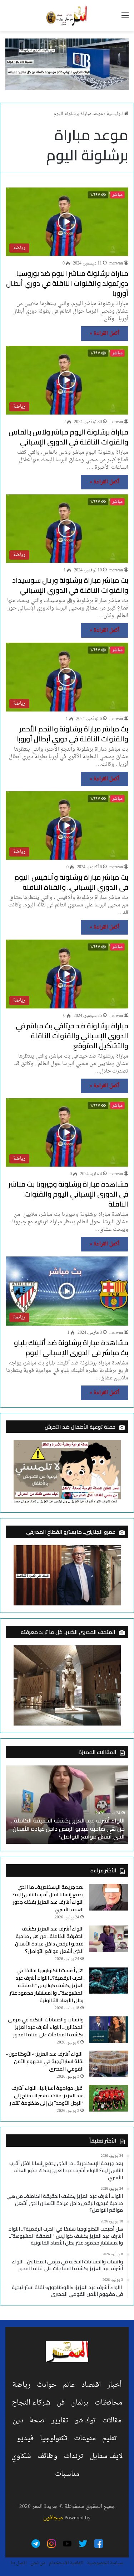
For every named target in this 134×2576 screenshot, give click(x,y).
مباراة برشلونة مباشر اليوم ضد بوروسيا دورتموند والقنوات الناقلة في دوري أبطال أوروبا (67, 283)
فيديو (25, 2438)
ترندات (73, 2456)
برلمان (80, 2403)
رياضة (21, 2385)
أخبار (114, 2385)
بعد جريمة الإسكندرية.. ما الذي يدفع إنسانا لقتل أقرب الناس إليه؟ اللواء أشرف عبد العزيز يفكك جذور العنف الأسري (48, 1898)
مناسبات (67, 2474)
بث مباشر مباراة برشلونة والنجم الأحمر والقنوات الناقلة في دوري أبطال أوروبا (72, 734)
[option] (67, 1805)
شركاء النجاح (31, 2403)
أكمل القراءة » (105, 333)
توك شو (85, 2421)
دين (18, 2421)
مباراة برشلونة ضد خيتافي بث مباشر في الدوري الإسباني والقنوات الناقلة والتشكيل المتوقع (72, 1036)
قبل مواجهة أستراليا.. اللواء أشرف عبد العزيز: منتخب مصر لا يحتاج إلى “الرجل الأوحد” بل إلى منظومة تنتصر (47, 2096)
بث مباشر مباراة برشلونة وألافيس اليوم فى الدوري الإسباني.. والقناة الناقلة (71, 882)
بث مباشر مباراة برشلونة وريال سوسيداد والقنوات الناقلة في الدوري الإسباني (70, 585)
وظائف (47, 2456)
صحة (37, 2421)
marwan (116, 263)
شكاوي (21, 2456)
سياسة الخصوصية (105, 2563)
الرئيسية (115, 114)
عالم (69, 2385)
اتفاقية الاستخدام (66, 2563)
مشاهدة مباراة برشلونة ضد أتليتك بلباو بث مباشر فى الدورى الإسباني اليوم (71, 1348)
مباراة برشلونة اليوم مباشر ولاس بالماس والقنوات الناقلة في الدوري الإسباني (68, 437)
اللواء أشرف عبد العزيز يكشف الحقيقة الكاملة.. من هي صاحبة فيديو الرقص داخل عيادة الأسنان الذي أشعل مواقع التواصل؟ (49, 1940)
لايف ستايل (106, 2456)
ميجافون (53, 2518)
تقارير (60, 2421)
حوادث (47, 2385)
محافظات (108, 2403)
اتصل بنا (19, 2563)
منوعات (85, 2438)
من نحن (38, 2563)
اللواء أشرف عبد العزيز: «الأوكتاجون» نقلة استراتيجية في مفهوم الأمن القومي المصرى (45, 2061)
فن (61, 2403)
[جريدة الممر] (67, 16)
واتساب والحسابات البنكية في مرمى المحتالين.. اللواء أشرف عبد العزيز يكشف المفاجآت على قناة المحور (46, 2027)
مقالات (112, 2421)
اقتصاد (91, 2385)
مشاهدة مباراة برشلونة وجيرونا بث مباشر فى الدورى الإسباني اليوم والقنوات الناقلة (68, 1194)
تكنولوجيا (54, 2438)
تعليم (110, 2438)
